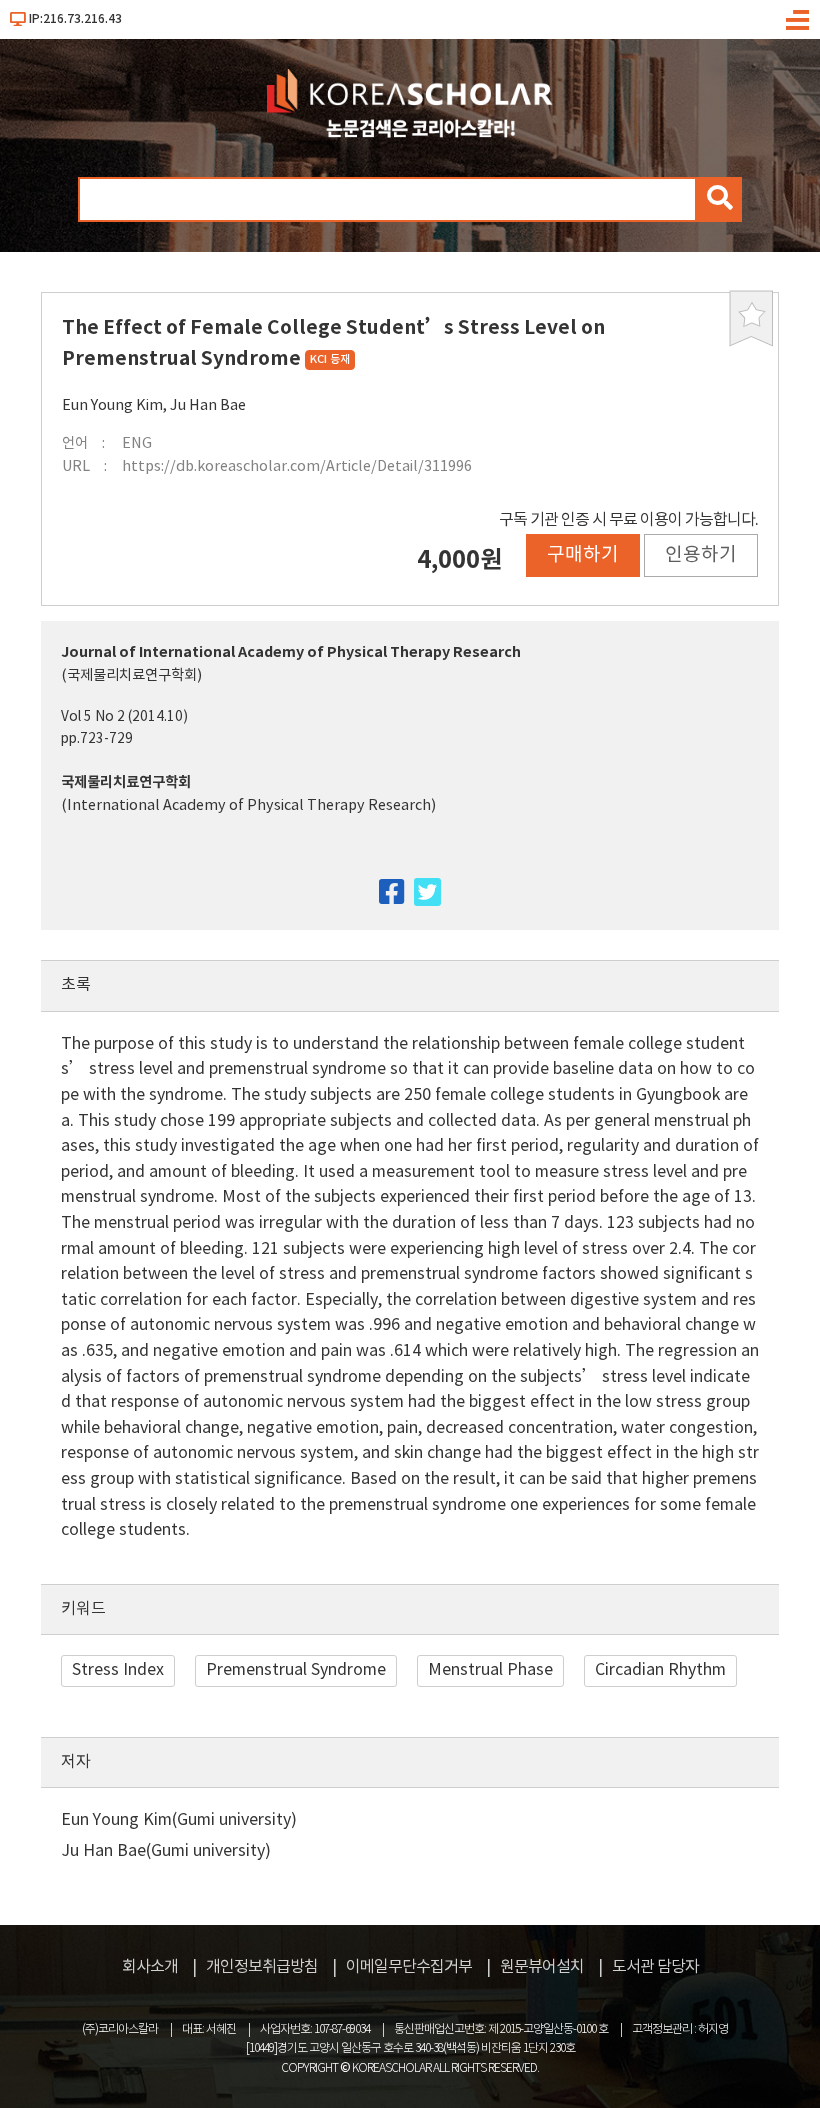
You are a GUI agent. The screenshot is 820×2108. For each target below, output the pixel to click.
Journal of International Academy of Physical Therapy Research (291, 652)
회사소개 (150, 1967)
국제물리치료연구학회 (126, 782)
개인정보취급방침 (262, 1967)
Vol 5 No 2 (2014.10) (124, 717)
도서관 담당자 (655, 1967)
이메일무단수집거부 (409, 1967)
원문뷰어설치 (542, 1967)
